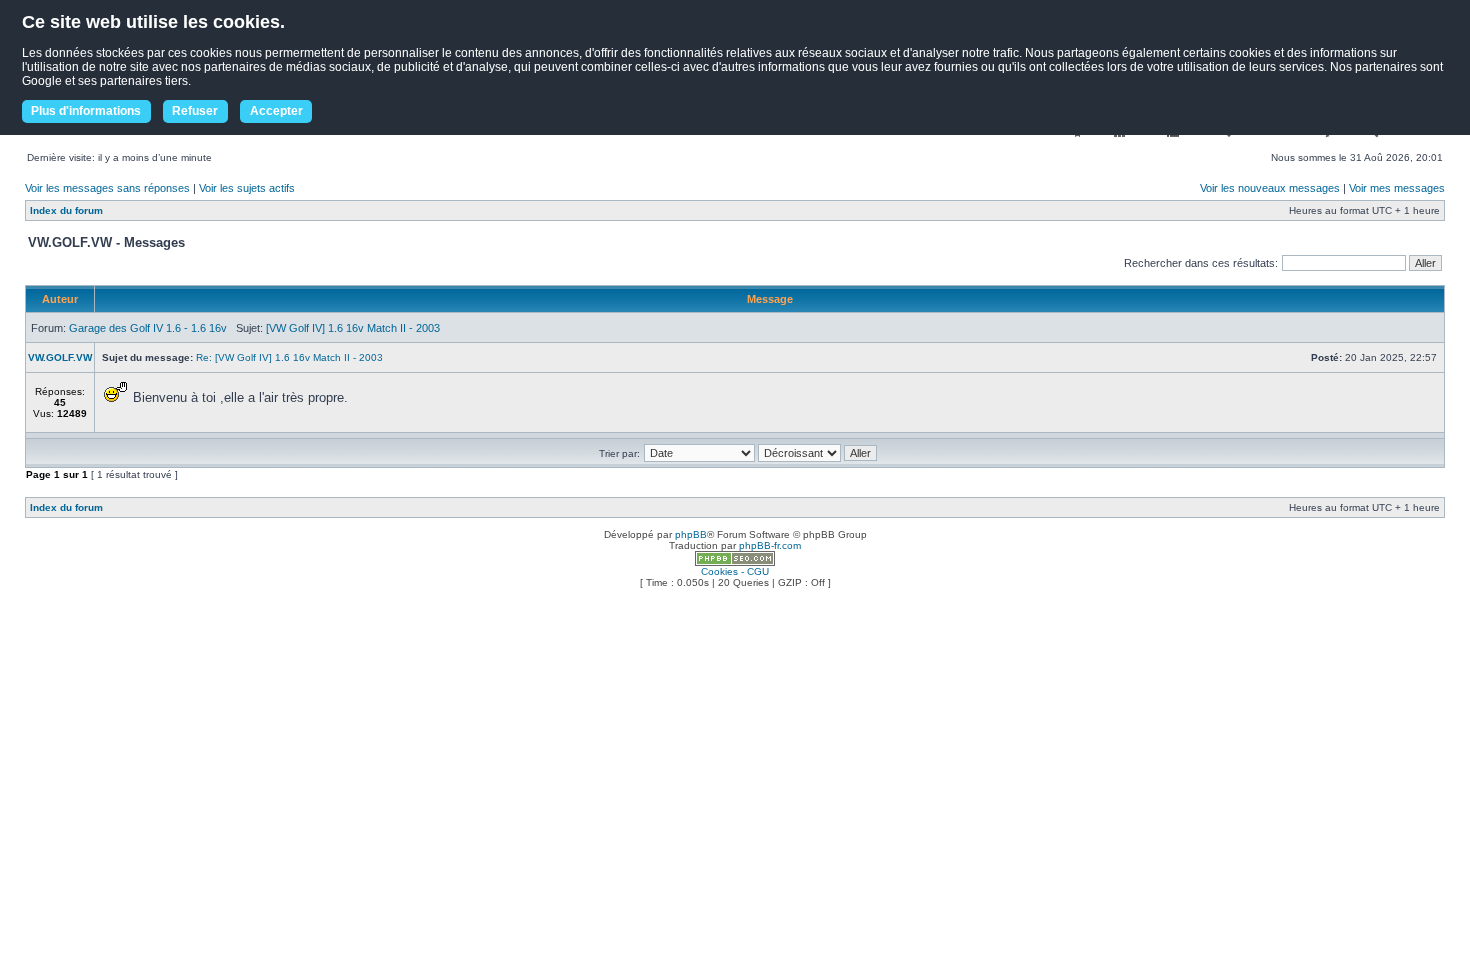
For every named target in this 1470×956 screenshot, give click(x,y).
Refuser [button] (195, 111)
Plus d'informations (86, 111)
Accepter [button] (276, 111)
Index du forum (66, 210)
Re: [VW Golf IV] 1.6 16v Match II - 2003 (289, 357)
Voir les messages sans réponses (107, 188)
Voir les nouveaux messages (1270, 188)
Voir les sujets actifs (247, 188)
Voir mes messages (1397, 188)
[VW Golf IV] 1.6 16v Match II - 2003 (353, 328)
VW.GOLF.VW (60, 357)
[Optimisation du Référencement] (735, 562)
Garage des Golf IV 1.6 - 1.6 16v (148, 328)
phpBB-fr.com (770, 545)
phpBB (691, 534)
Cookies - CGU (735, 571)
